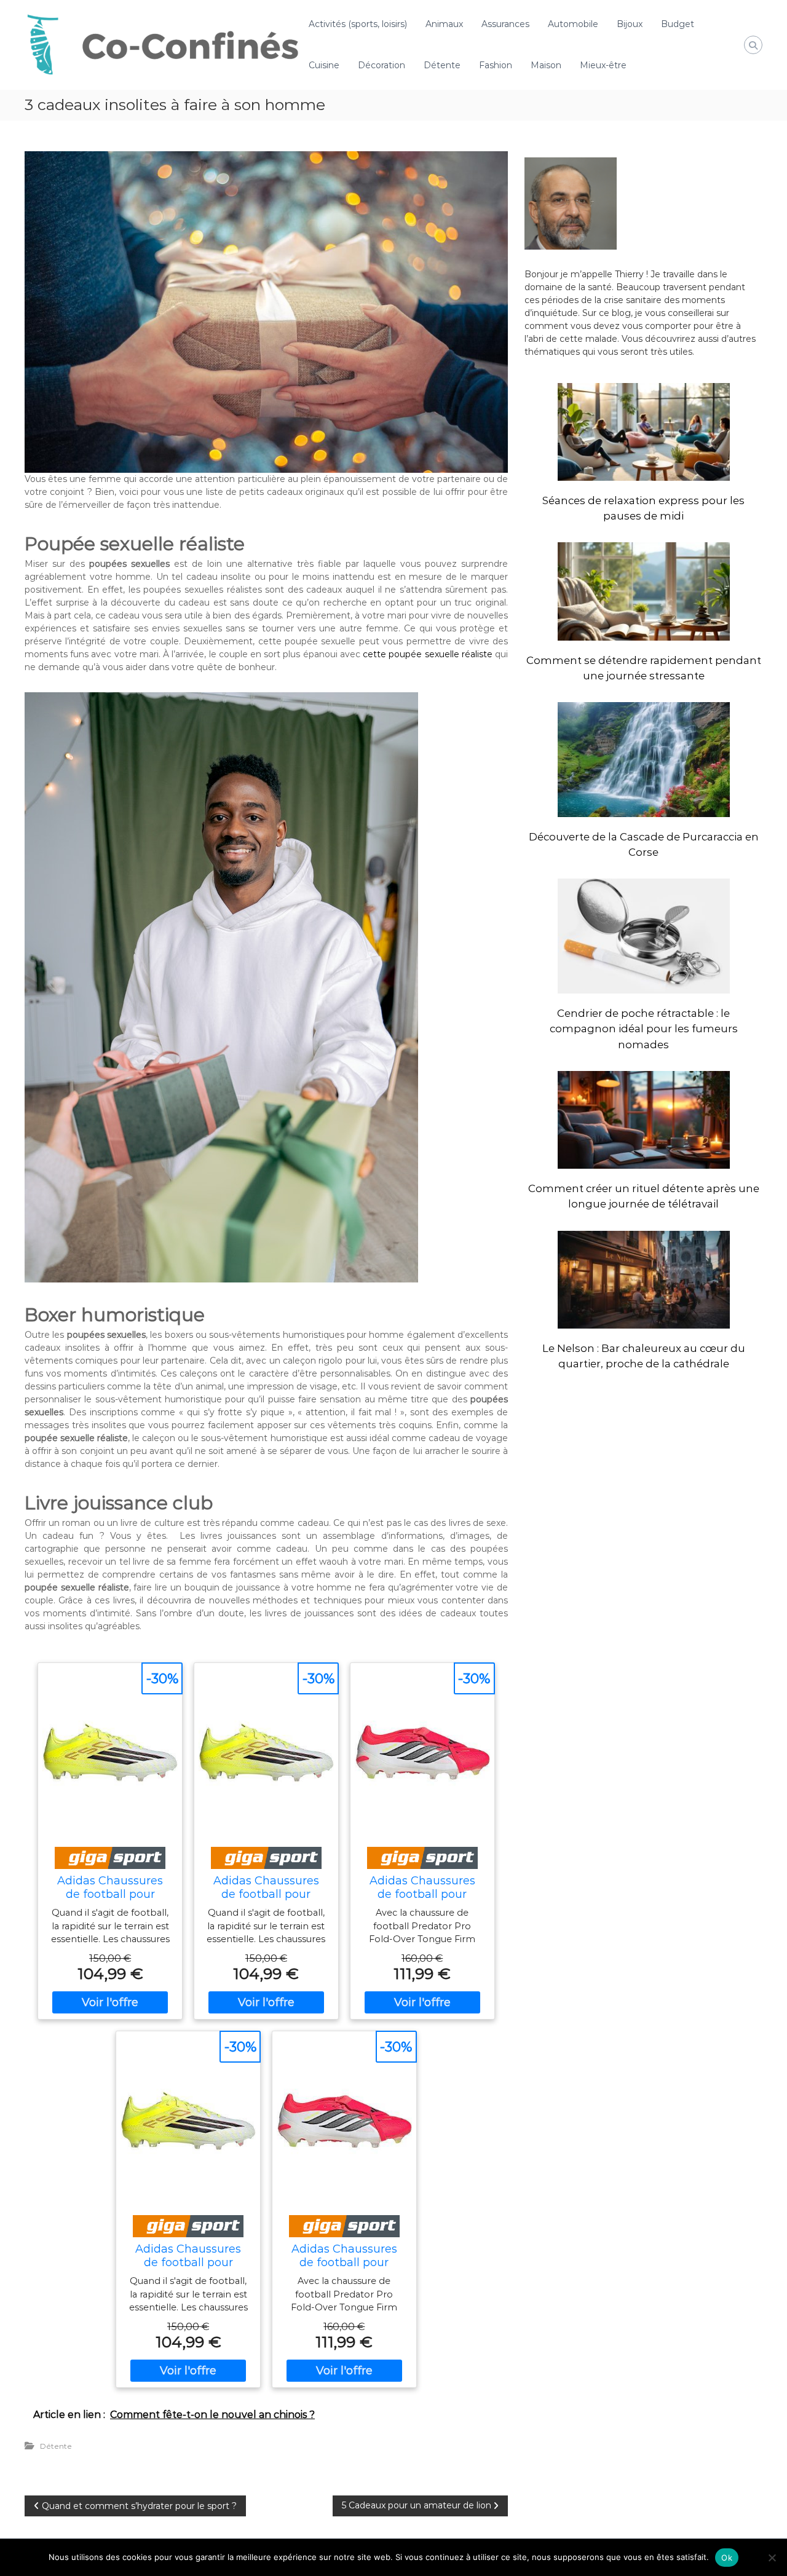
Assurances (505, 24)
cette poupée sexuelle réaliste (428, 654)
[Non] (772, 2558)
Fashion (496, 65)
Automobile (573, 24)
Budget (678, 24)
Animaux (444, 24)
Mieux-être (603, 65)
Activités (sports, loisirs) (358, 24)
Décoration (382, 65)
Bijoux (630, 24)
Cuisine (324, 65)
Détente (442, 65)
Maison (546, 65)
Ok (727, 2558)
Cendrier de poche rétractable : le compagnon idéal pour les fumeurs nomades (644, 1029)
